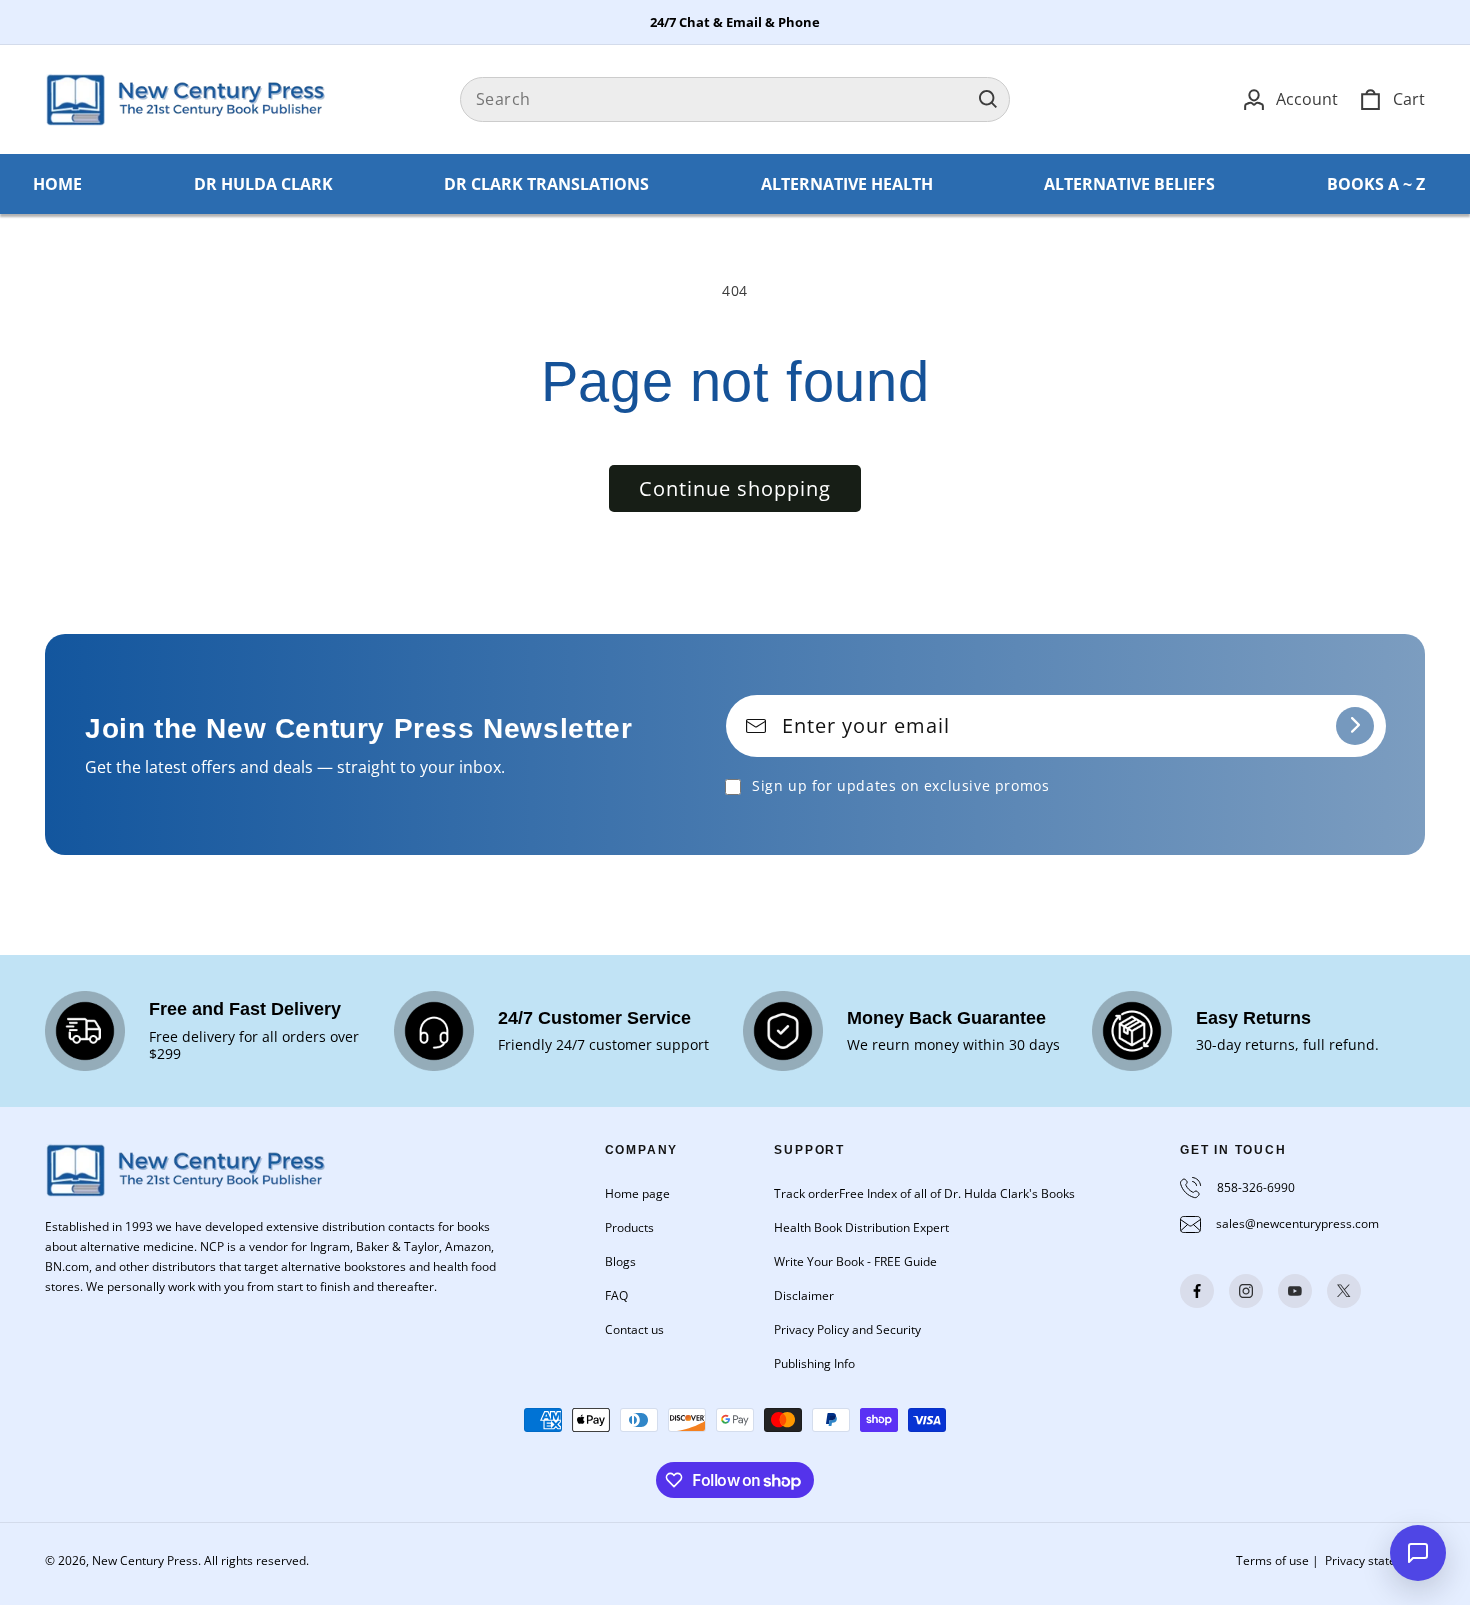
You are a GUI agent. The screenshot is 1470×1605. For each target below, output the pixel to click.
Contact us (634, 1329)
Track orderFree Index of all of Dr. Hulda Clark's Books (924, 1193)
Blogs (620, 1261)
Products (629, 1227)
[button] (1391, 99)
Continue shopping (735, 488)
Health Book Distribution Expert (861, 1227)
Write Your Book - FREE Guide (855, 1261)
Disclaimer (804, 1295)
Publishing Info (814, 1363)
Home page (637, 1193)
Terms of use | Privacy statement (1330, 1561)
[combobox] (735, 99)
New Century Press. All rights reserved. (200, 1560)
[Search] (988, 99)
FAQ (616, 1295)
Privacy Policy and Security (847, 1329)
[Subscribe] (1355, 726)
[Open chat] (1418, 1553)
